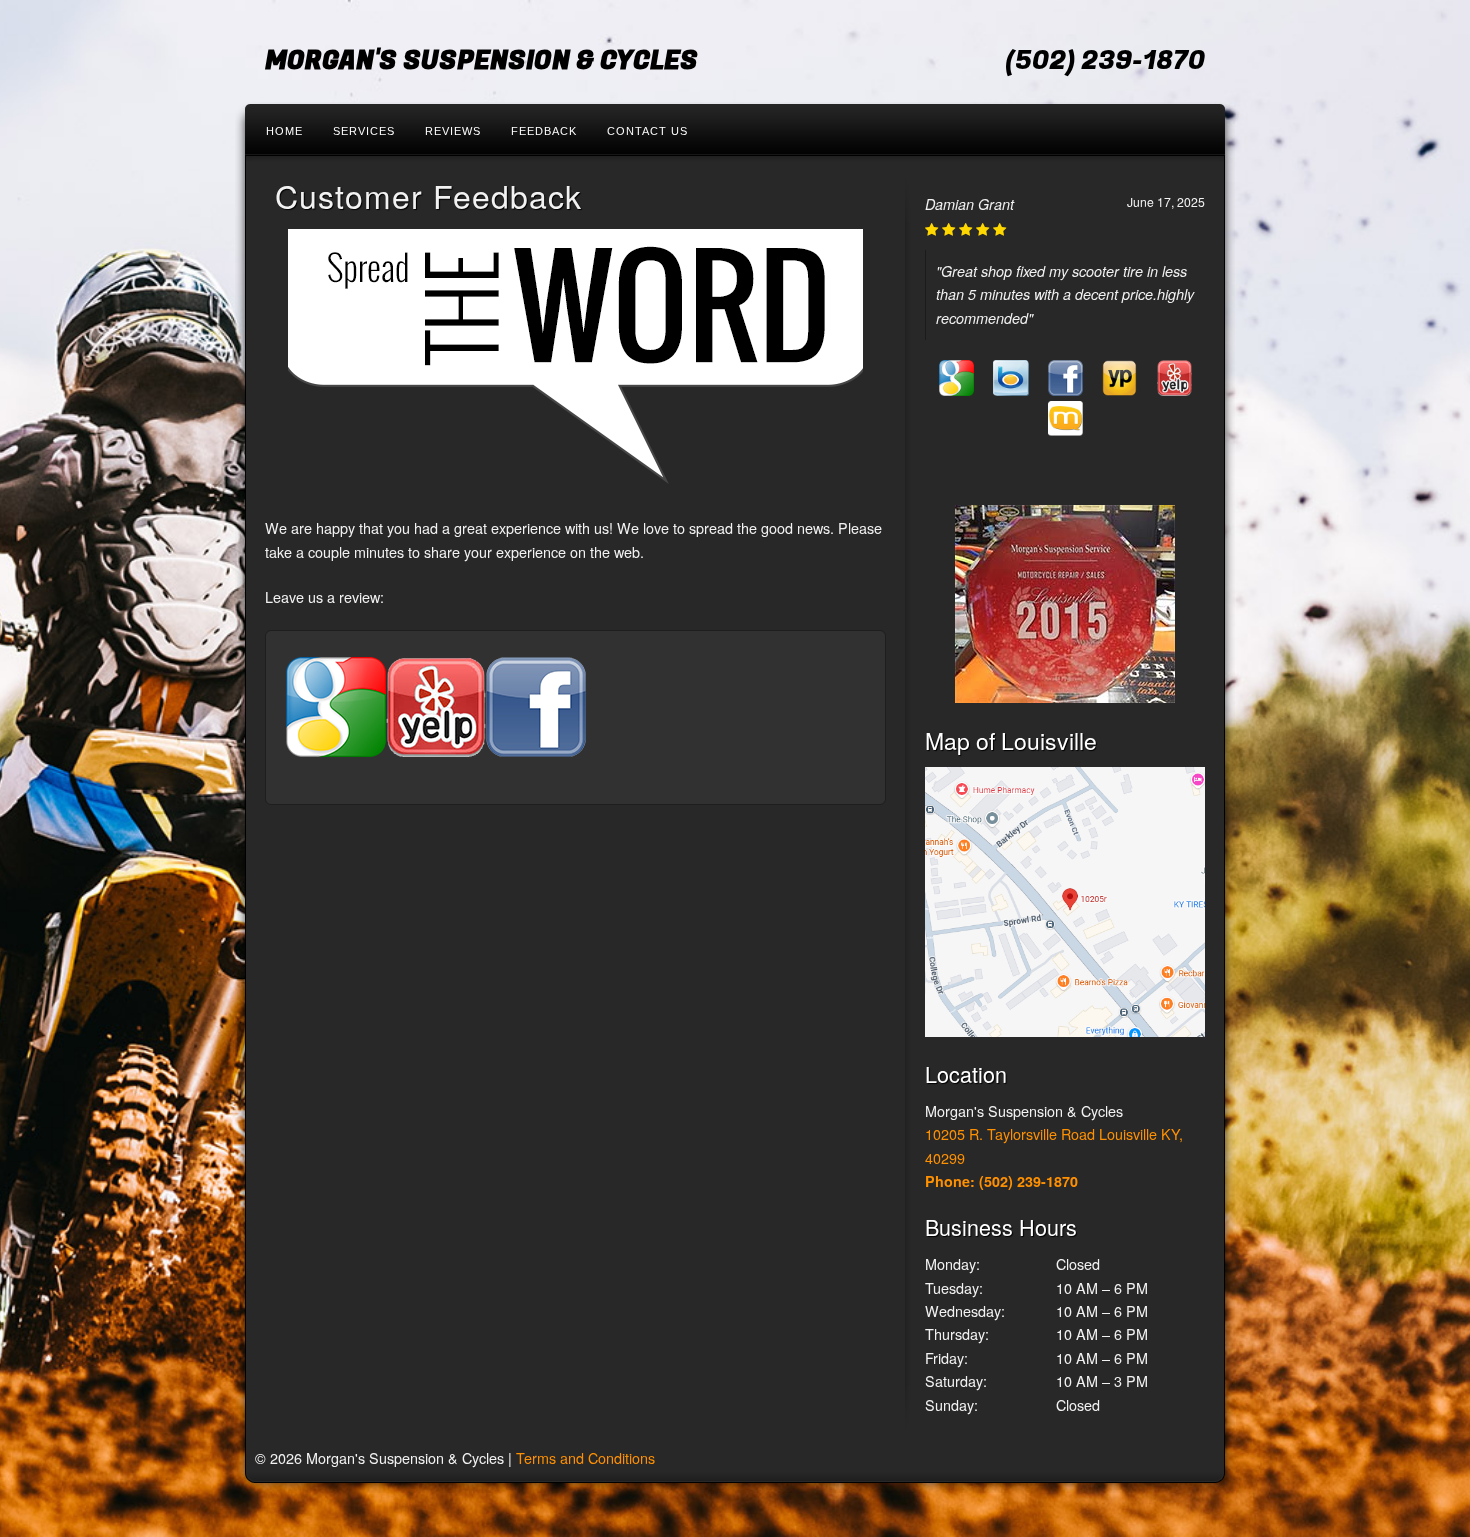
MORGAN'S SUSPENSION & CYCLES (481, 61)
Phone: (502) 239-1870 (1001, 1181)
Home (284, 131)
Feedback (544, 131)
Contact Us (647, 131)
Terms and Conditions (585, 1457)
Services (364, 131)
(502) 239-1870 (1105, 61)
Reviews (453, 131)
